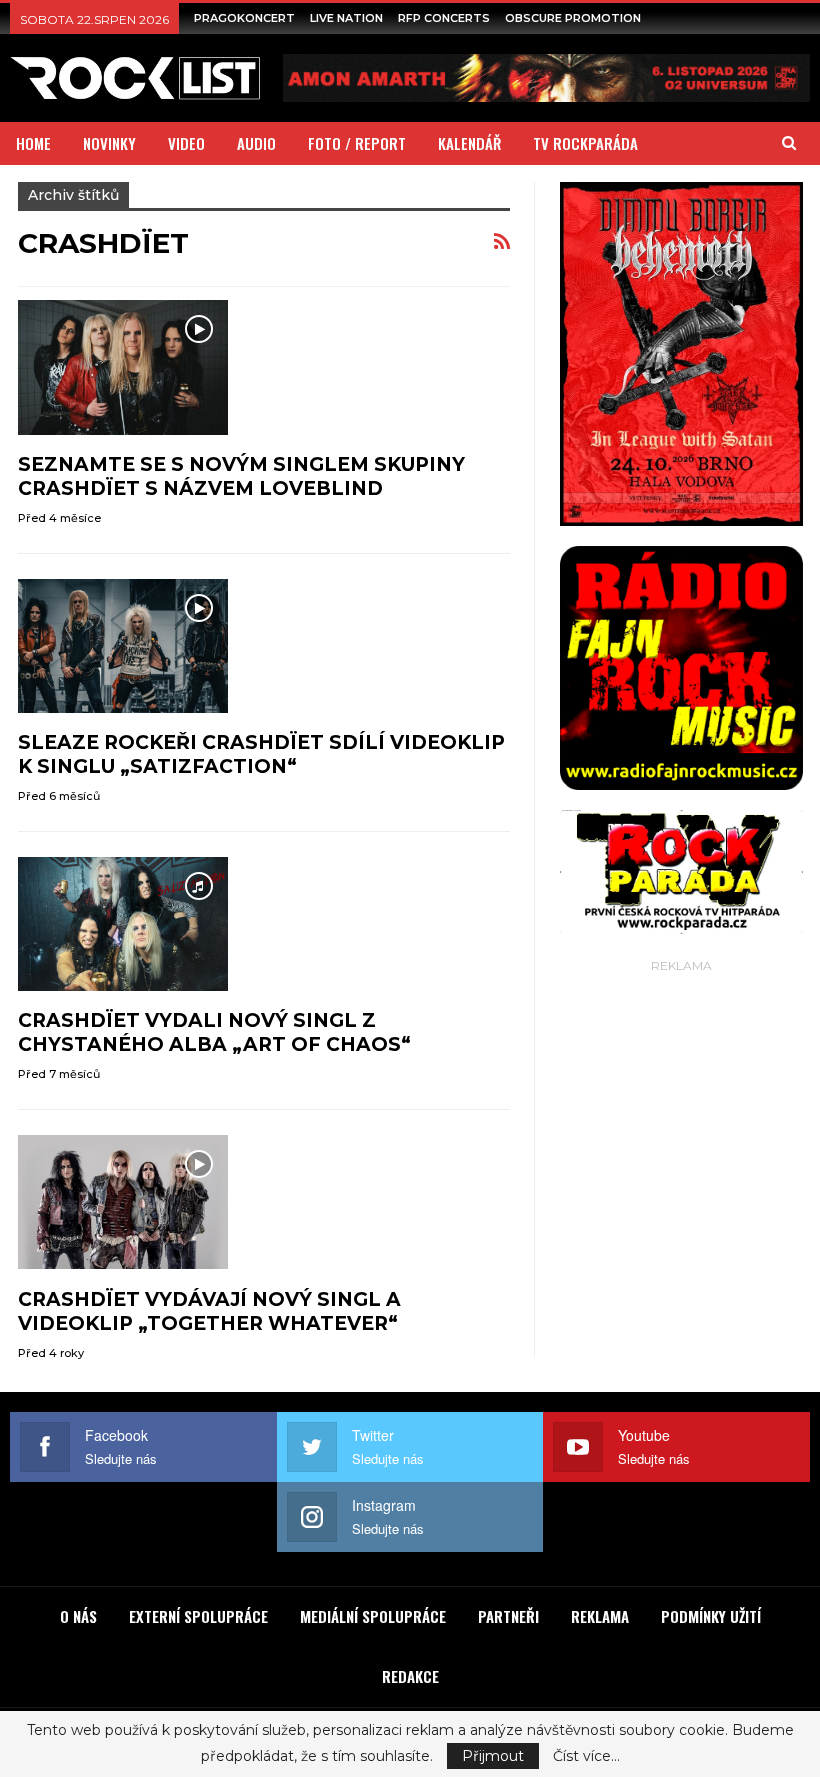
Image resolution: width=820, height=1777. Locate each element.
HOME (33, 143)
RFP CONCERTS (444, 18)
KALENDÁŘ (469, 143)
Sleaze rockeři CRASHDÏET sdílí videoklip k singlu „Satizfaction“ (261, 754)
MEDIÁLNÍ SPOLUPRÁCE (373, 1616)
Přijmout (493, 1756)
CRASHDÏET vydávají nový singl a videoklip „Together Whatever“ (209, 1311)
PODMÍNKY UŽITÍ (711, 1616)
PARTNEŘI (508, 1616)
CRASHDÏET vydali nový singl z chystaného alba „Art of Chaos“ (214, 1032)
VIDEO (186, 143)
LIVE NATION (346, 18)
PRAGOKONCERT (244, 18)
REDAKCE (410, 1676)
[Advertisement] (681, 1078)
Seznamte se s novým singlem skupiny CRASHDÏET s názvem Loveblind (241, 476)
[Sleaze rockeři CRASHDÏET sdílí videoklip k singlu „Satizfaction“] (123, 646)
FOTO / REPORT (357, 143)
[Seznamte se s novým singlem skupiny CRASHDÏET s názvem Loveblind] (123, 367)
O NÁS (78, 1616)
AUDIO (256, 143)
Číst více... (586, 1756)
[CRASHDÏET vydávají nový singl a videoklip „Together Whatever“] (123, 1202)
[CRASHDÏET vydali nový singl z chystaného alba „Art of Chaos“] (123, 924)
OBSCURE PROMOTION (573, 18)
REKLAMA (600, 1616)
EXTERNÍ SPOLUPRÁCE (198, 1616)
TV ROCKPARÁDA (585, 143)
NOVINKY (109, 143)
